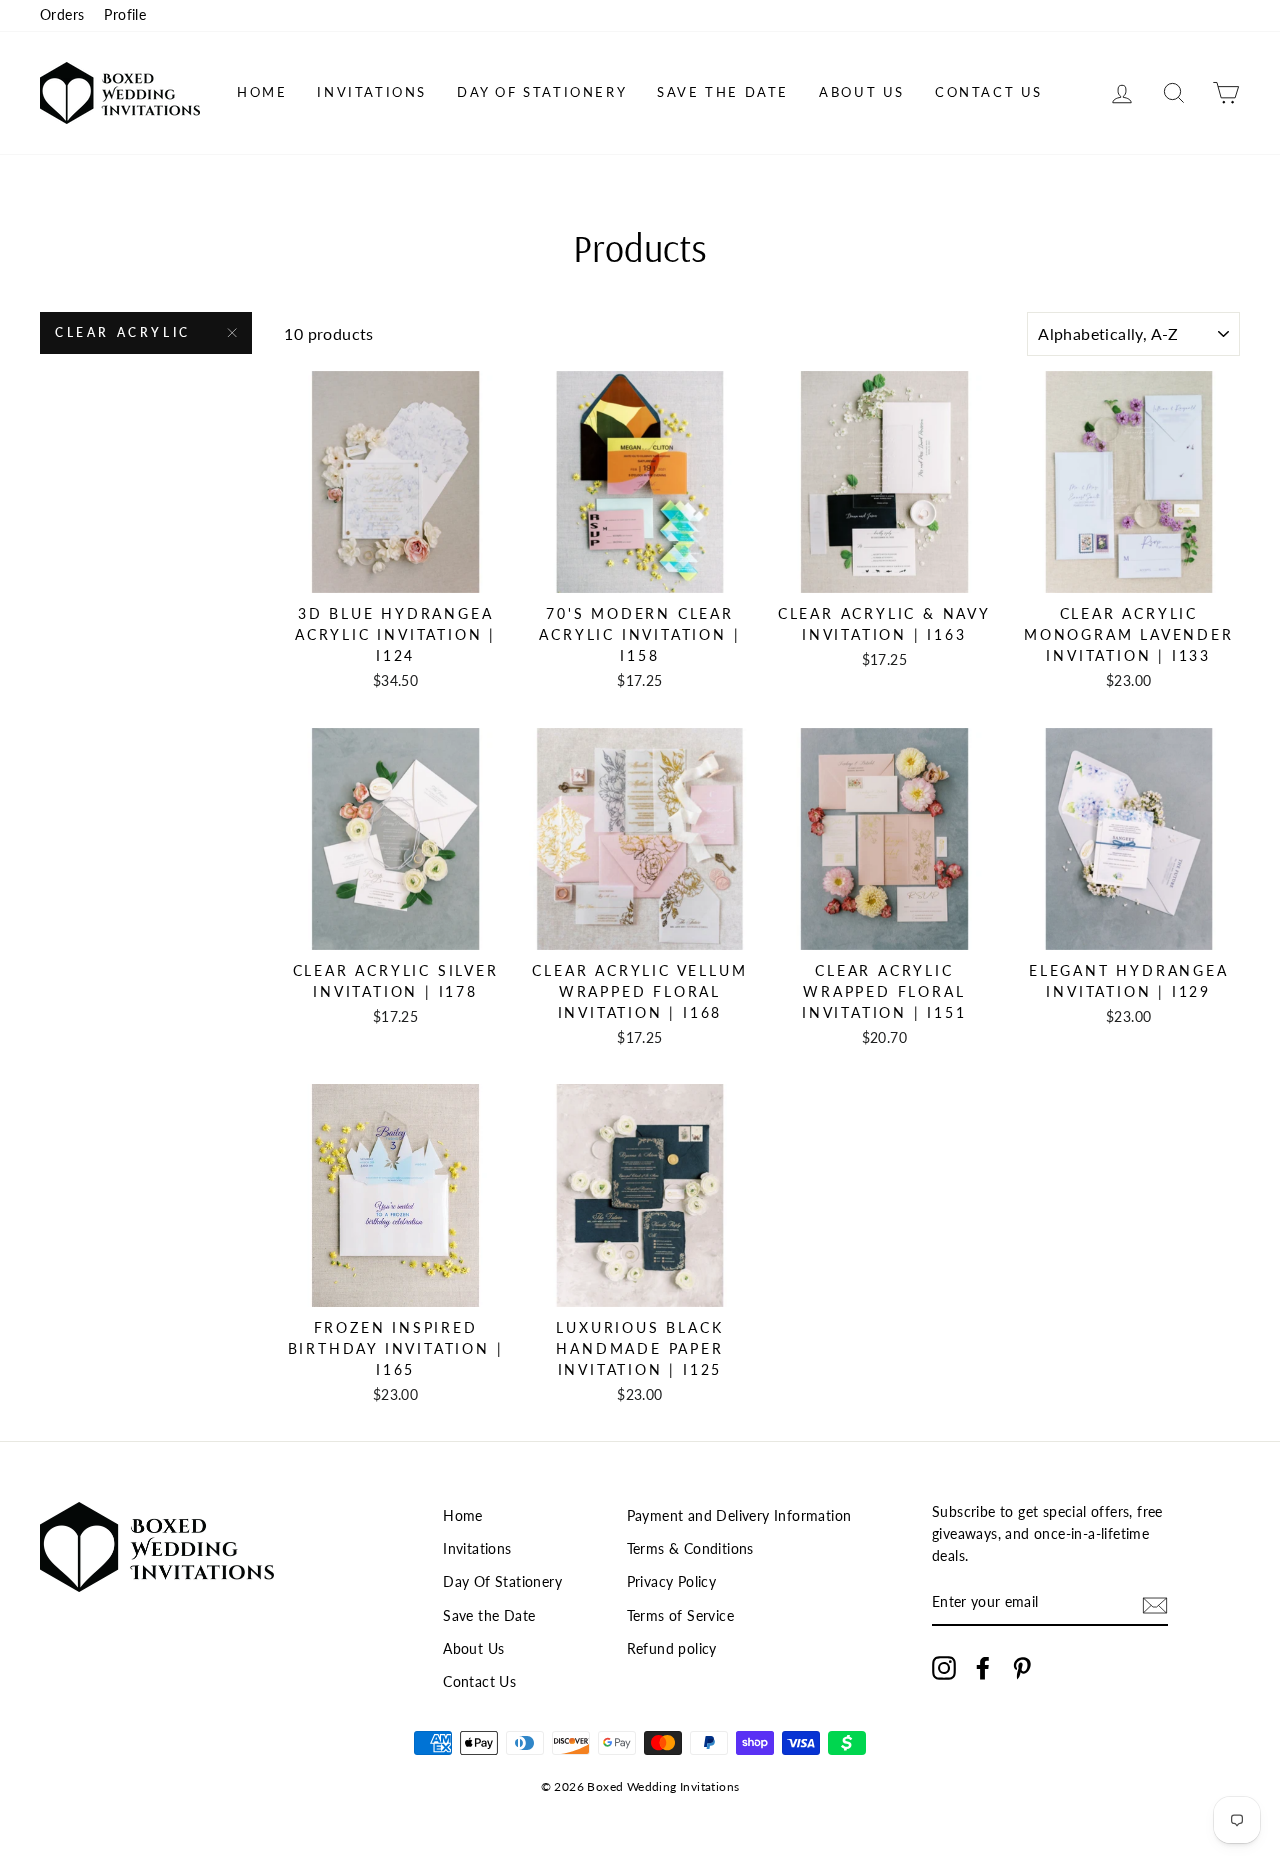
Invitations (372, 92)
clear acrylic (123, 332)
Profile (125, 15)
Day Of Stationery (542, 92)
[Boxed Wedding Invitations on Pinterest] (1022, 1668)
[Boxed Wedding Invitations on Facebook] (983, 1668)
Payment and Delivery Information (739, 1516)
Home (262, 92)
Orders (62, 15)
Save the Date (723, 92)
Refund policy (672, 1649)
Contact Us (989, 92)
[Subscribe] (1155, 1604)
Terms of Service (680, 1616)
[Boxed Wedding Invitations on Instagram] (944, 1668)
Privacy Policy (672, 1582)
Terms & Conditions (690, 1549)
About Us (862, 92)
